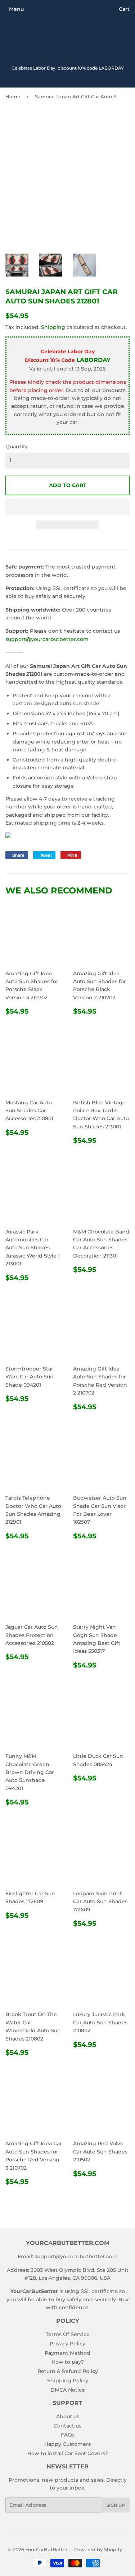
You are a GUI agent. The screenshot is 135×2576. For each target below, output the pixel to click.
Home (13, 96)
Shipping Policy (68, 2381)
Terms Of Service (68, 2334)
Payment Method (67, 2353)
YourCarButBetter (46, 2549)
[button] (67, 507)
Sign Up (116, 2505)
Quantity (17, 447)
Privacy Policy (67, 2344)
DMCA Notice (68, 2390)
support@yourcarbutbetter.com (47, 639)
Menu (16, 9)
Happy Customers (67, 2444)
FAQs (68, 2435)
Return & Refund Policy (68, 2371)
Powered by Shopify (98, 2549)
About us (68, 2416)
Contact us (67, 2426)
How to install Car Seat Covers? (68, 2453)
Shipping (53, 327)
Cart (124, 9)
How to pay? (68, 2362)
